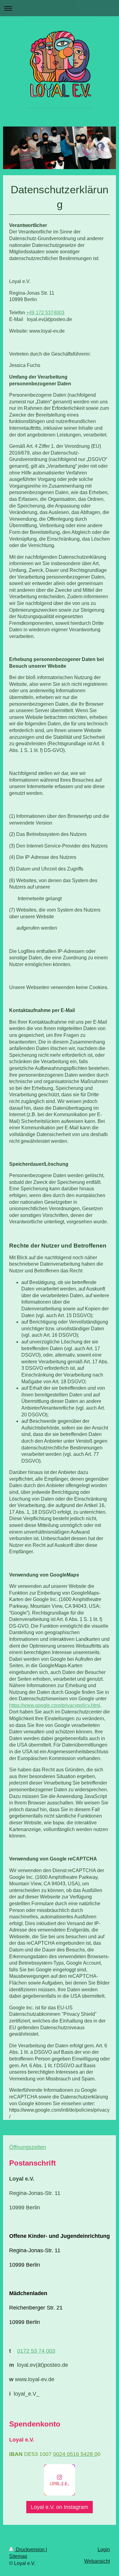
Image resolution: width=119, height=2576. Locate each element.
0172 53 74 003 (36, 2351)
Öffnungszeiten (28, 2147)
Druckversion (30, 2550)
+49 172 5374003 (45, 313)
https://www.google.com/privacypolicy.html (55, 1705)
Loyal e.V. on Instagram (60, 2507)
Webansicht (97, 2561)
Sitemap (18, 2556)
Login (104, 2550)
